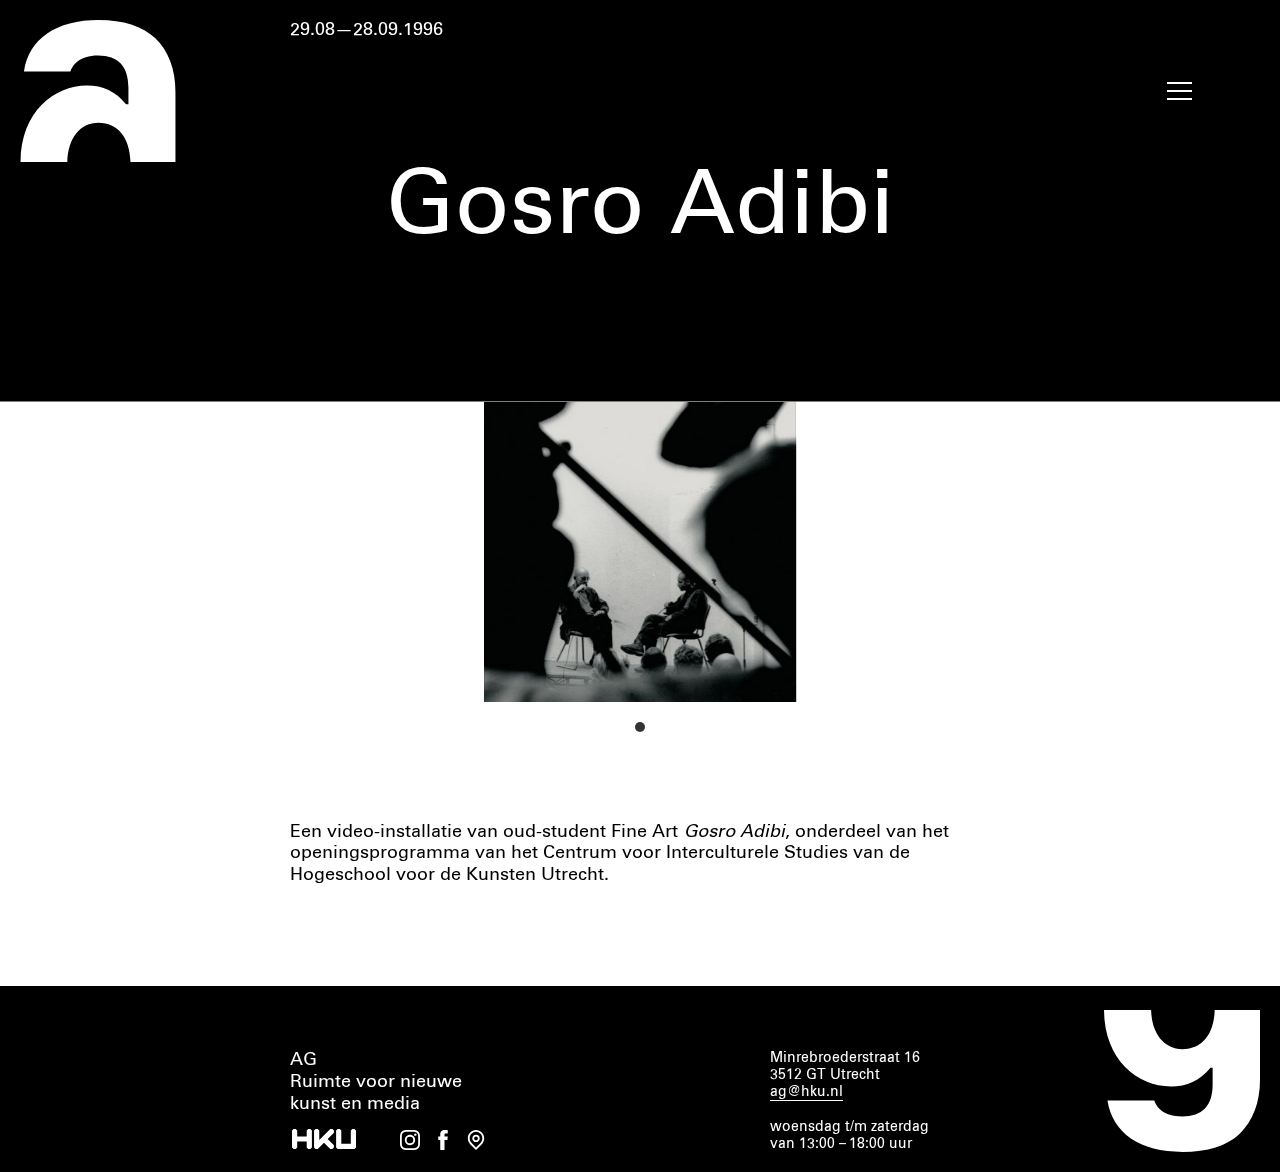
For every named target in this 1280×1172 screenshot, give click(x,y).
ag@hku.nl (806, 1092)
